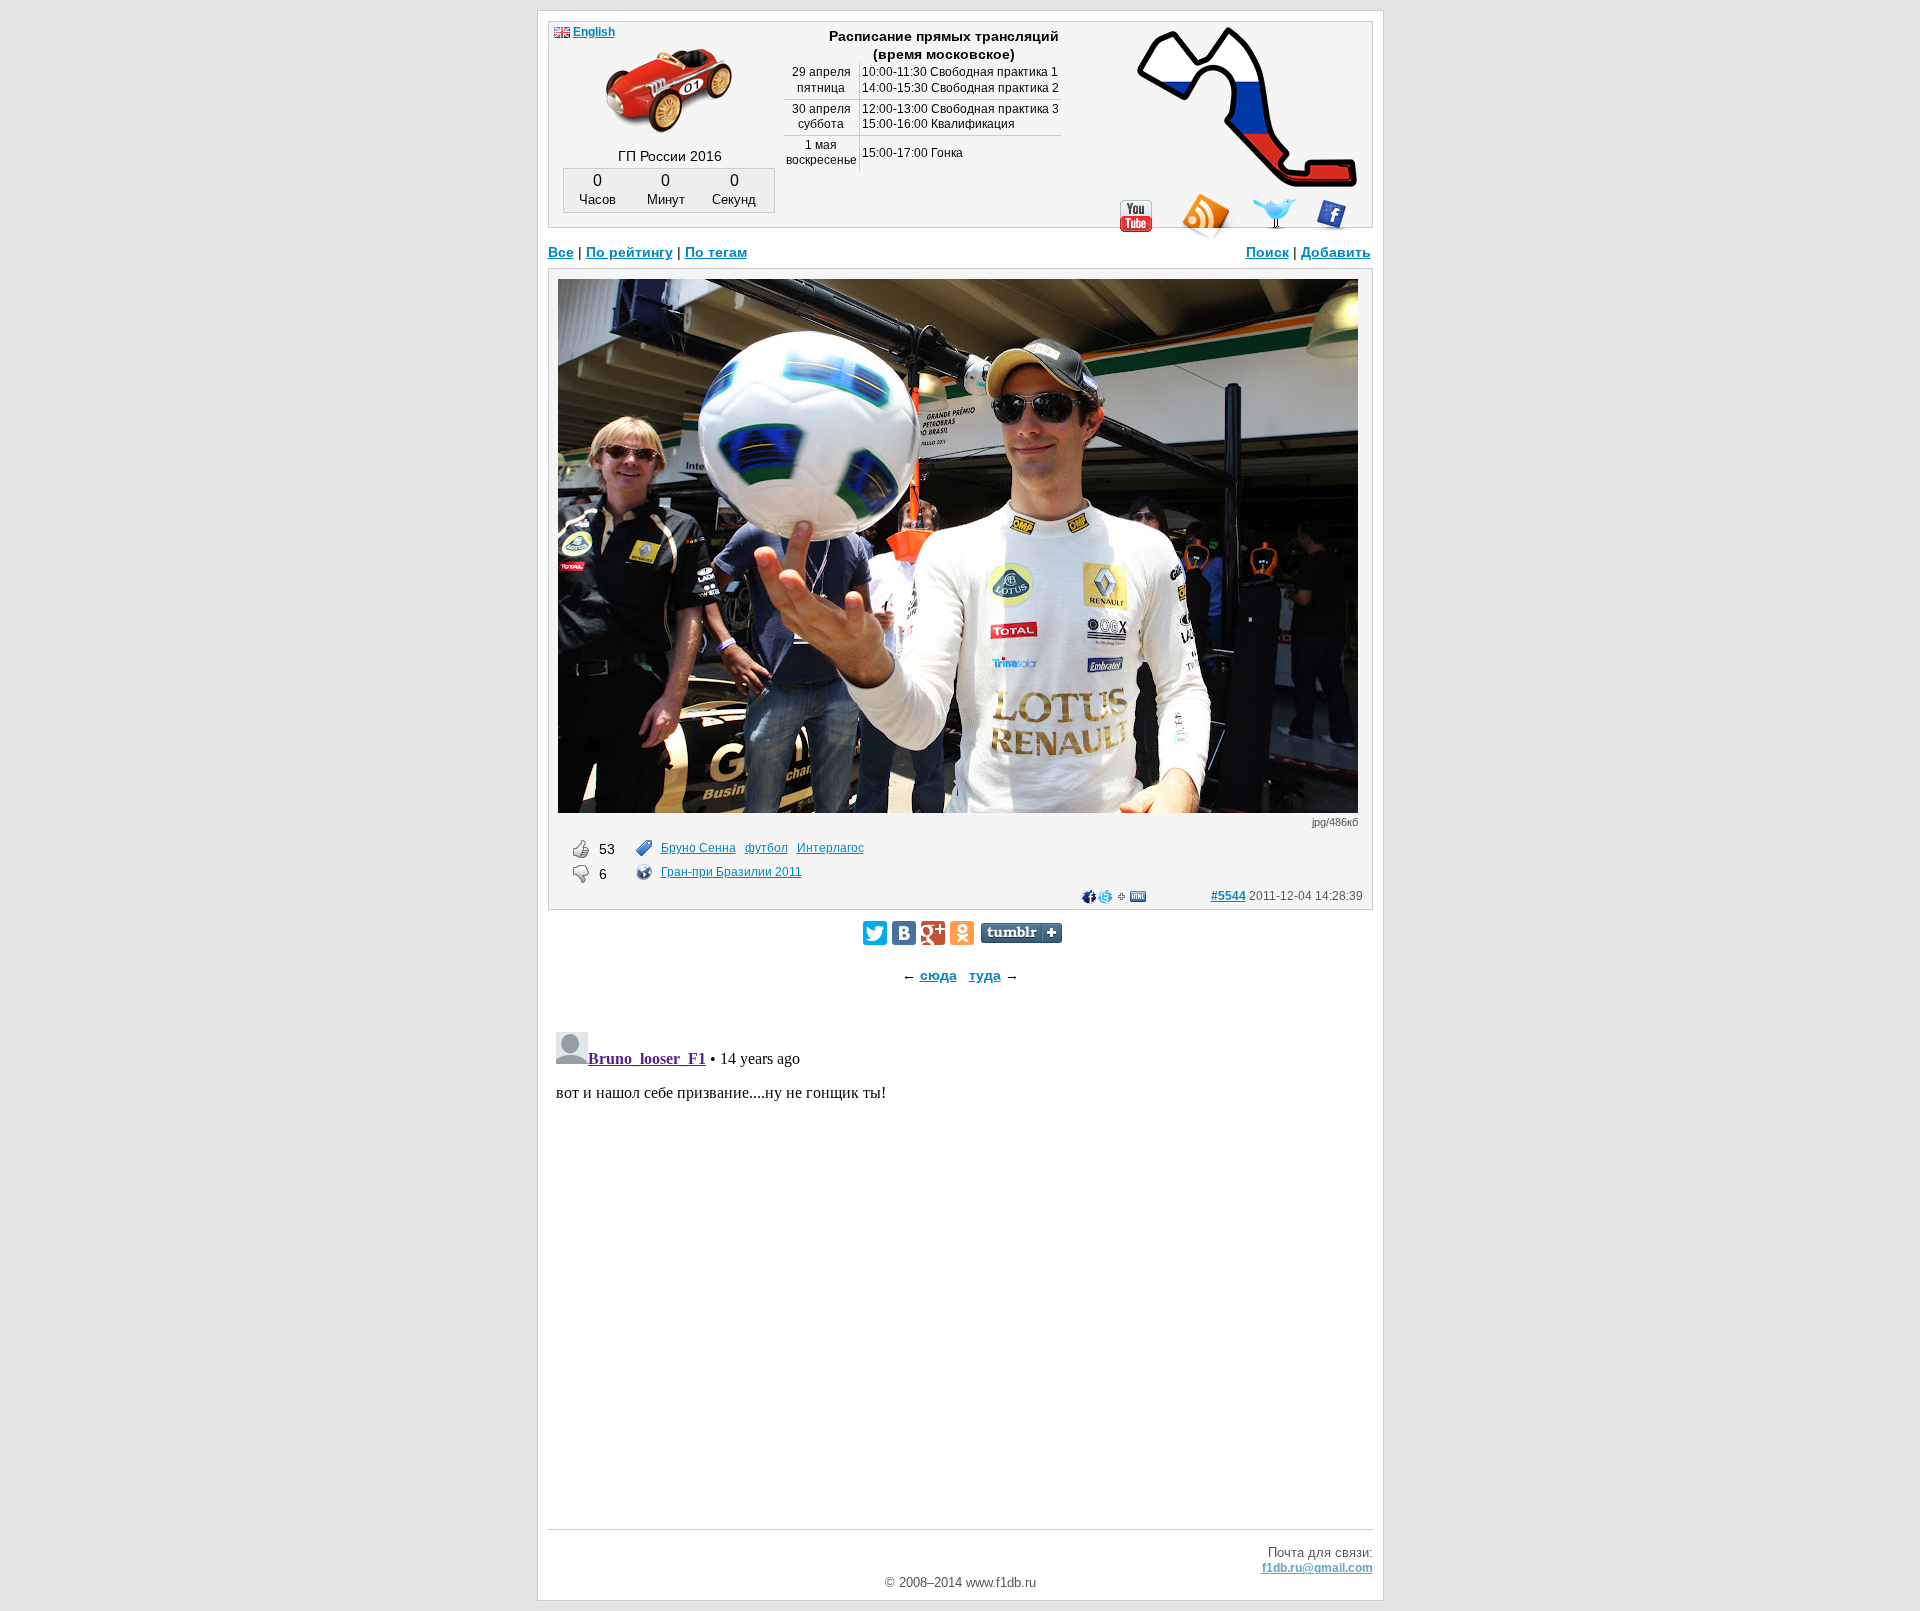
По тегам (716, 252)
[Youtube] (1136, 216)
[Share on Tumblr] (1021, 933)
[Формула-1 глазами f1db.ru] (669, 74)
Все (561, 252)
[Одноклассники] (962, 933)
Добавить (1336, 252)
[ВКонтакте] (904, 933)
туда (985, 975)
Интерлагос (830, 848)
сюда (938, 975)
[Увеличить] (958, 808)
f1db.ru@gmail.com (1317, 1568)
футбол (766, 848)
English (594, 32)
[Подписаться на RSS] (1205, 217)
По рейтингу (629, 252)
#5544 (1228, 896)
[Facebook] (1331, 215)
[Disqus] (960, 1274)
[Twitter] (875, 933)
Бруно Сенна (698, 848)
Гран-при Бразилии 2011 (731, 872)
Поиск (1267, 252)
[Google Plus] (933, 933)
